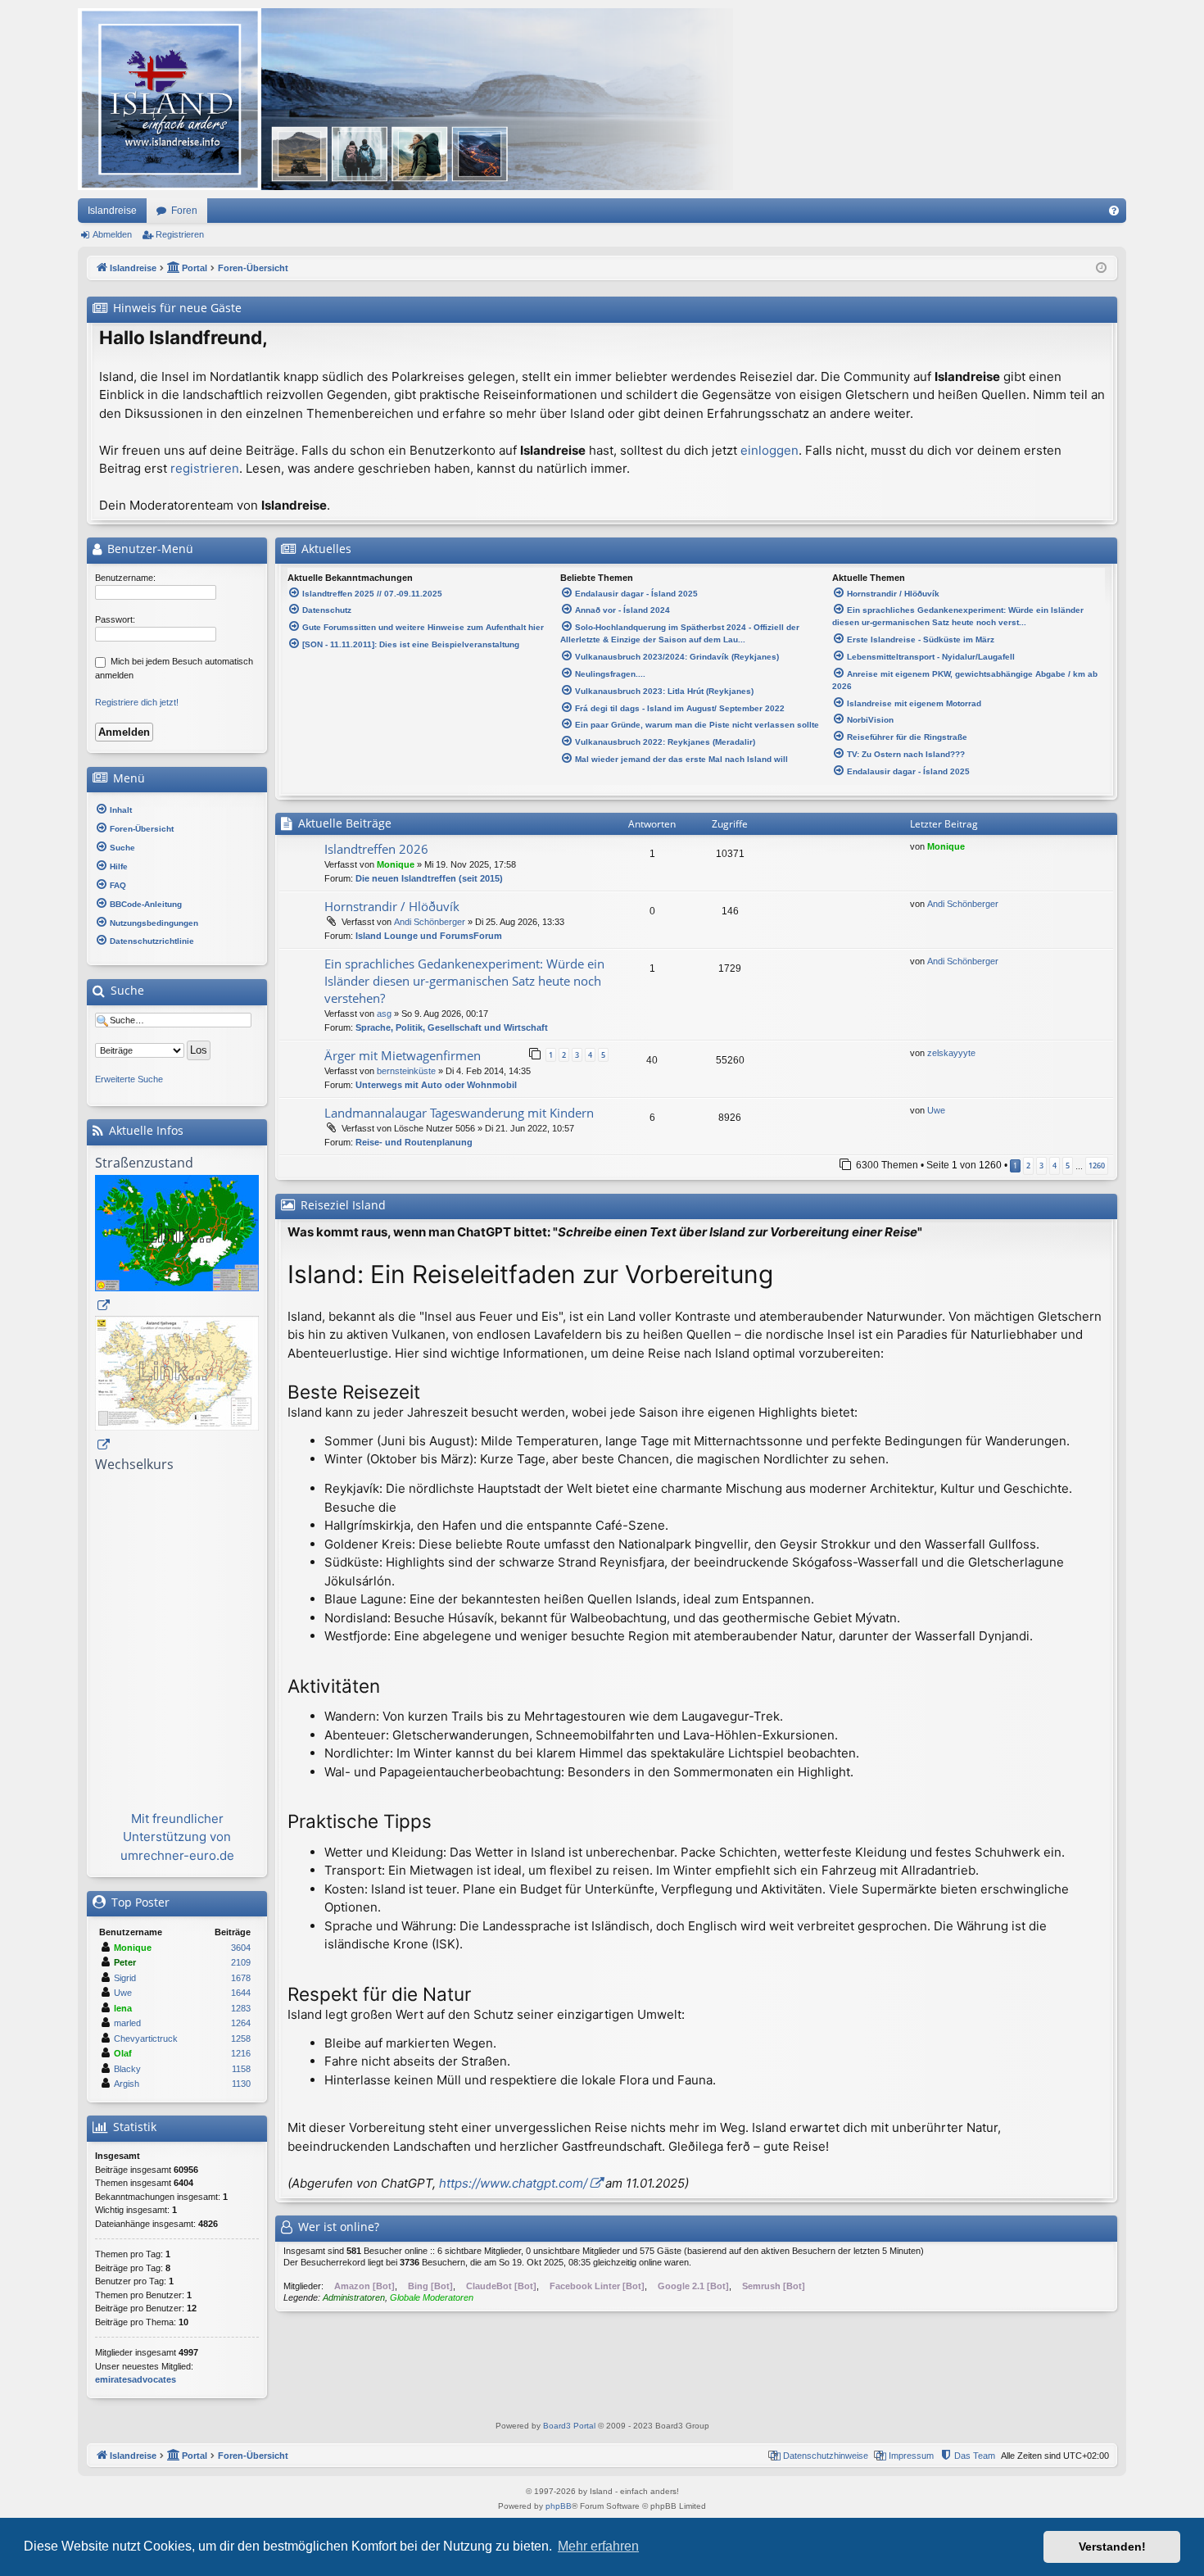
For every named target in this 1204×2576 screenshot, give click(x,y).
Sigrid (125, 1978)
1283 (241, 2008)
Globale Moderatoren (432, 2297)
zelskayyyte (951, 1053)
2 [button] (1028, 1166)
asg (384, 1014)
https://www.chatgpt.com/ (513, 2183)
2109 (241, 1962)
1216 (241, 2053)
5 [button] (1068, 1166)
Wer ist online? (339, 2227)
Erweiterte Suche (129, 1079)
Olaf (123, 2053)
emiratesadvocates (136, 2379)
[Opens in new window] (177, 1245)
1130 (241, 2084)
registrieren (205, 468)
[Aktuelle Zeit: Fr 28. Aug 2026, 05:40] (1101, 268)
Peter (125, 1962)
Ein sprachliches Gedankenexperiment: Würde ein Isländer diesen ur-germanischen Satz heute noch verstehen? (464, 981)
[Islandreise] (405, 99)
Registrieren (180, 234)
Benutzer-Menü (149, 549)
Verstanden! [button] (1112, 2547)
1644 (241, 1993)
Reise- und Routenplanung (414, 1142)
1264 (241, 2023)
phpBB (559, 2506)
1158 (241, 2069)
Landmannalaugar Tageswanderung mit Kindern (459, 1113)
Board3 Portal (569, 2426)
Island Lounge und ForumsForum (429, 936)
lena (123, 2008)
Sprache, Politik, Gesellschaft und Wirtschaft (452, 1027)
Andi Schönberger (430, 922)
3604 (241, 1948)
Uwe (936, 1110)
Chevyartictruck (146, 2039)
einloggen (769, 450)
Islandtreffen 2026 (376, 849)
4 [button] (1055, 1166)
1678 (241, 1978)
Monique (396, 864)
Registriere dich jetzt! (137, 702)
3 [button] (1041, 1166)
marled (127, 2023)
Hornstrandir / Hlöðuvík (392, 906)
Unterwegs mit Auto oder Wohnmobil (436, 1085)
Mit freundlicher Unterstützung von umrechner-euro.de (177, 1837)
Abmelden (112, 234)
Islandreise (112, 211)
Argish (127, 2084)
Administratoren (354, 2297)
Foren (184, 211)
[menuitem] (1114, 211)
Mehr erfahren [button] (598, 2546)
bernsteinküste (406, 1071)
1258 (241, 2039)
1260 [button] (1097, 1166)
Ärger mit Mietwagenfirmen (403, 1055)
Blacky (127, 2069)
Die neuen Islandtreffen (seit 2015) (429, 878)
